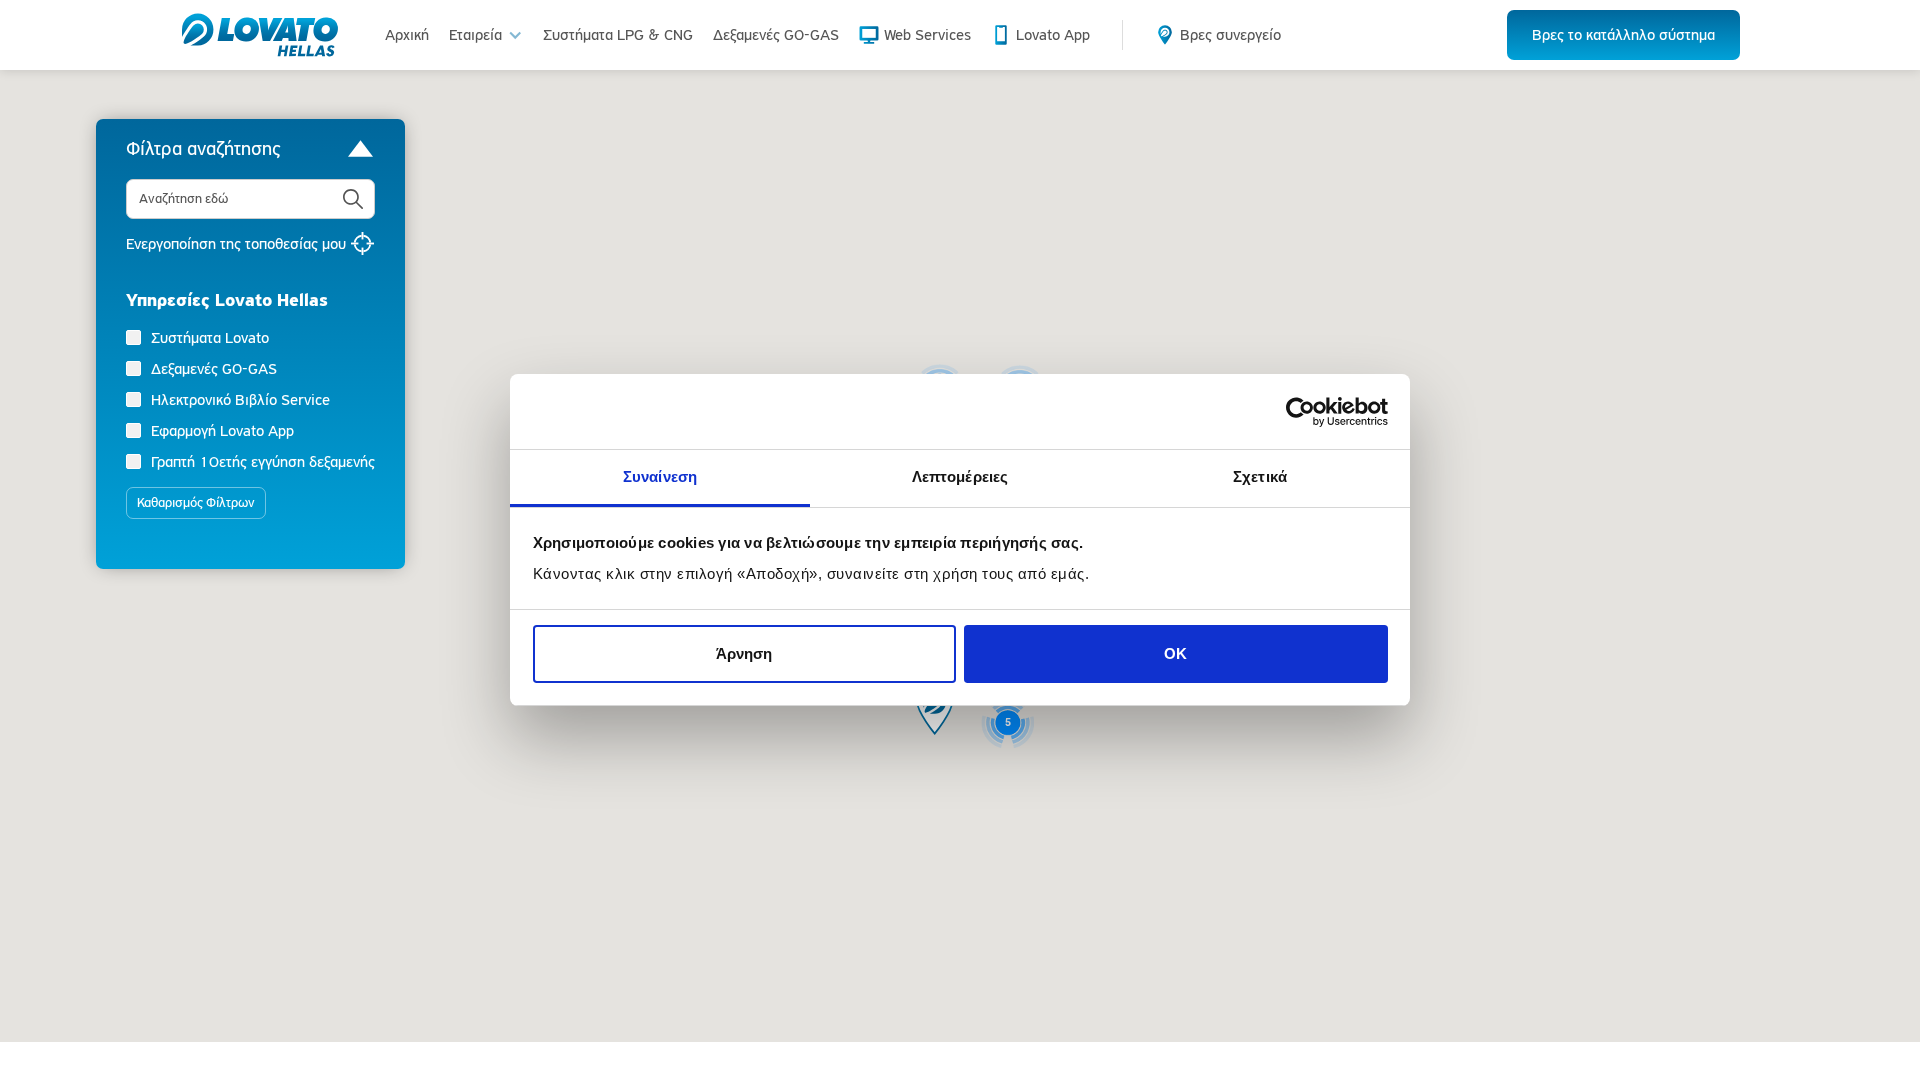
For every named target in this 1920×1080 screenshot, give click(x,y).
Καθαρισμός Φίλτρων (196, 502)
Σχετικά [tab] (1260, 476)
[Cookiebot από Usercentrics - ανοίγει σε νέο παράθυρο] (1300, 412)
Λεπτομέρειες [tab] (960, 476)
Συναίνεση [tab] (660, 476)
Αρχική (407, 34)
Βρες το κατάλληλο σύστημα (1623, 34)
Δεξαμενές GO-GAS (776, 34)
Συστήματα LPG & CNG (618, 34)
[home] (260, 35)
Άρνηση (744, 653)
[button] (486, 35)
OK (1175, 653)
